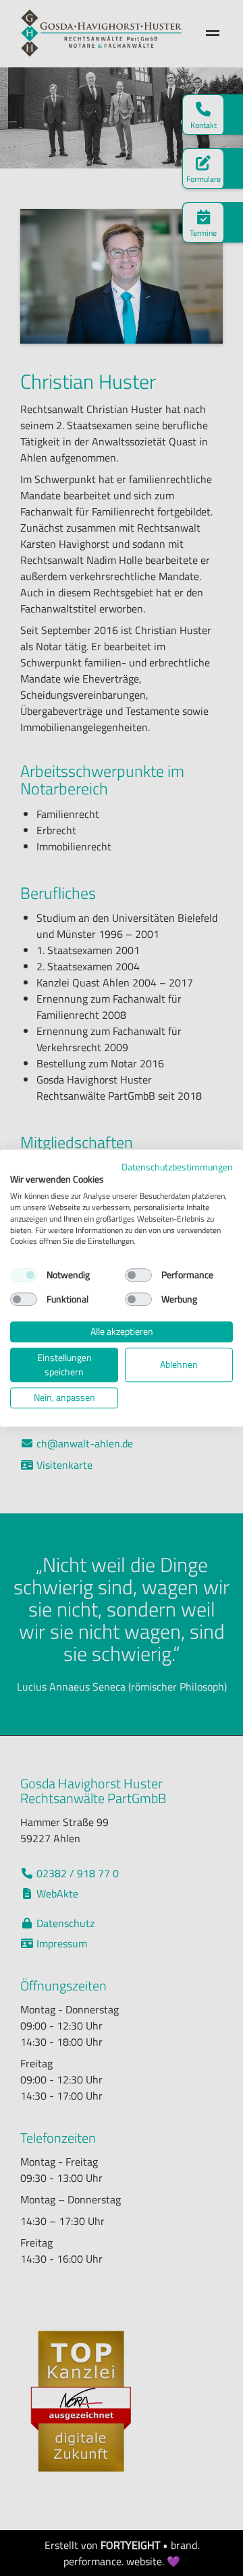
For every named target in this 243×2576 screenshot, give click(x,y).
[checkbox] (24, 1275)
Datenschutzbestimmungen (177, 1167)
